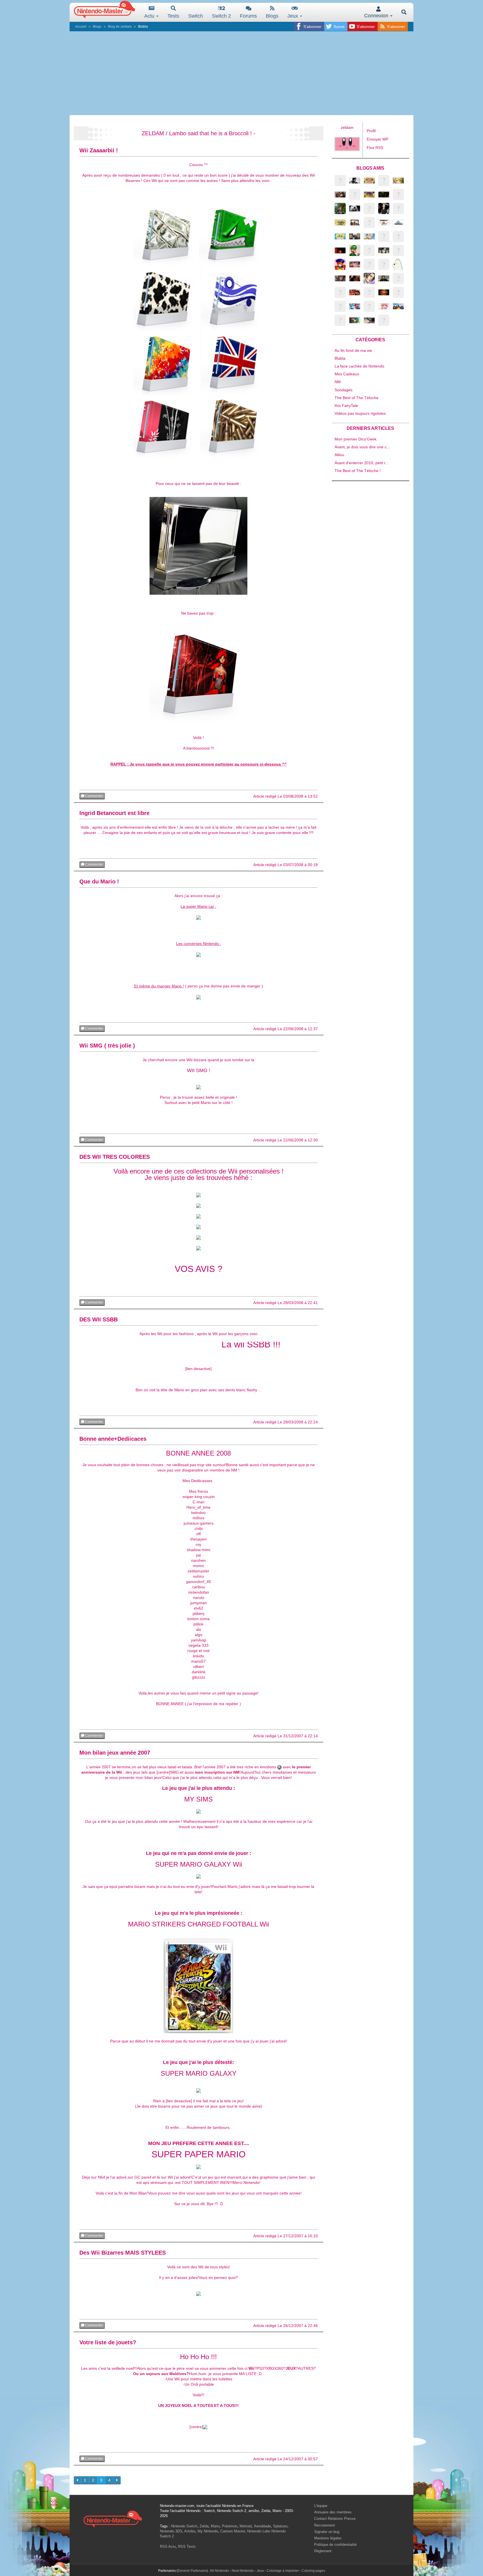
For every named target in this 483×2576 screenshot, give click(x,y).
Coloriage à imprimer (283, 2571)
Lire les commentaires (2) (127, 2326)
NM (338, 382)
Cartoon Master (233, 2531)
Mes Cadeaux (347, 374)
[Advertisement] (241, 73)
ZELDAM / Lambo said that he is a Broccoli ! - (199, 133)
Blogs (272, 16)
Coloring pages (313, 2571)
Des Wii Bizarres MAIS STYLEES (123, 2253)
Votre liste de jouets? (108, 2342)
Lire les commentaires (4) (127, 1303)
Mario (215, 2526)
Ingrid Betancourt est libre (114, 813)
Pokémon (230, 2526)
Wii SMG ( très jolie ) (107, 1046)
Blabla (340, 358)
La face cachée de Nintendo (359, 366)
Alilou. (340, 455)
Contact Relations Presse (335, 2519)
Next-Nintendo (243, 2571)
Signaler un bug (327, 2532)
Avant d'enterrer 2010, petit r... (362, 463)
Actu (150, 16)
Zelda (204, 2526)
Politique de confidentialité (335, 2545)
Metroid (246, 2526)
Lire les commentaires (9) (127, 1029)
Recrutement (325, 2525)
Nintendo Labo (259, 2531)
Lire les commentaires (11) (128, 796)
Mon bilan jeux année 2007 (115, 1753)
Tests (173, 16)
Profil (371, 131)
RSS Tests (187, 2547)
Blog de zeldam (120, 27)
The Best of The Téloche (357, 398)
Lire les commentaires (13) (128, 865)
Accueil (81, 27)
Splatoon (280, 2526)
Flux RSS (375, 148)
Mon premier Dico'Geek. (356, 439)
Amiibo (190, 2531)
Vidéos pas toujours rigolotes (360, 413)
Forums (248, 16)
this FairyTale (346, 406)
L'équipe (321, 2506)
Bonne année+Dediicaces (113, 1439)
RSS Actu (168, 2547)
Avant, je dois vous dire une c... (362, 447)
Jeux (293, 16)
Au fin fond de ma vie (353, 350)
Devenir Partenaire (192, 2571)
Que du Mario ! (99, 881)
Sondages (344, 390)
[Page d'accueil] (113, 2518)
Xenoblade (262, 2526)
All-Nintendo (219, 2571)
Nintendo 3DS (171, 2531)
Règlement (323, 2551)
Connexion (377, 16)
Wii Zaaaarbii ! (99, 150)
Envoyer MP (377, 139)
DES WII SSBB (99, 1319)
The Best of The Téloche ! (358, 471)
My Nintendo (208, 2531)
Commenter (94, 796)
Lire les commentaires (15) (128, 1736)
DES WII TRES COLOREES (115, 1157)
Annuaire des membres (333, 2512)
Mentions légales (328, 2538)
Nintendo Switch (184, 2526)
